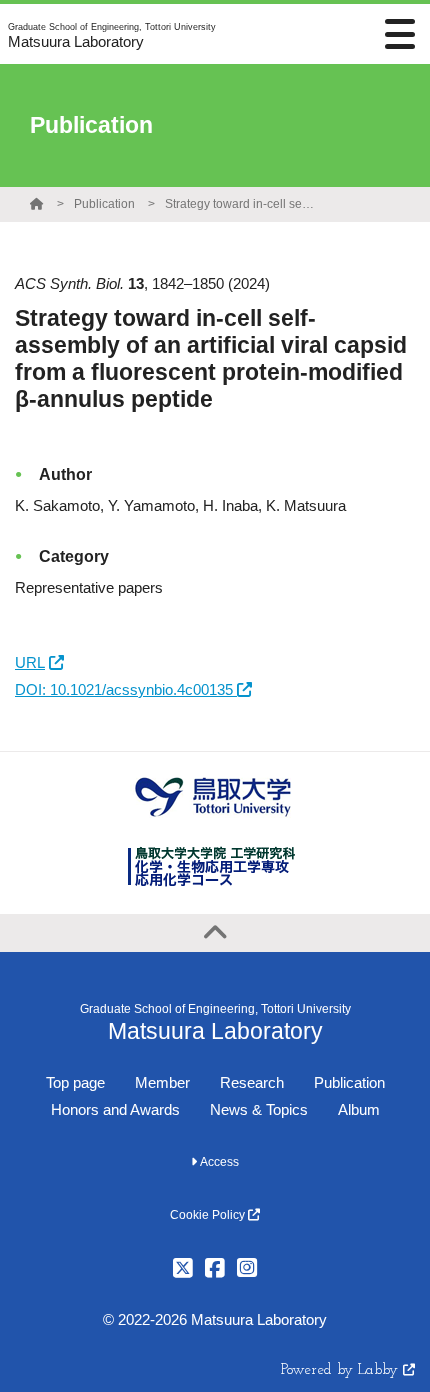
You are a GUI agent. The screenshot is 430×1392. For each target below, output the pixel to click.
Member (162, 1082)
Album (359, 1109)
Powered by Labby (342, 1370)
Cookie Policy (209, 1215)
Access (218, 1162)
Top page (75, 1082)
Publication (104, 204)
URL (30, 662)
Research (252, 1082)
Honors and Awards (115, 1109)
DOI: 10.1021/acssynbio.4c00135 (126, 689)
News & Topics (259, 1109)
